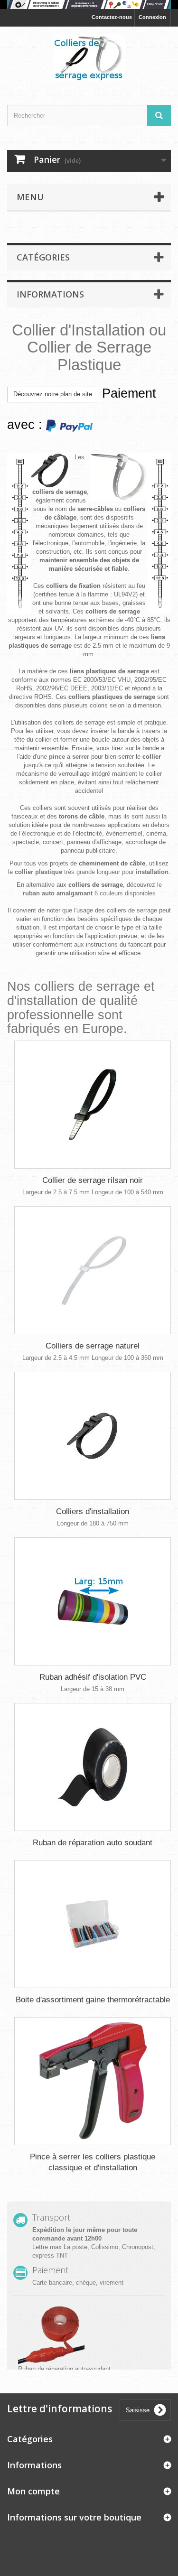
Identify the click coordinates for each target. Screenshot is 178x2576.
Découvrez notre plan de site (53, 394)
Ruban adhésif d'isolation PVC (93, 1677)
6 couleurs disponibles (89, 893)
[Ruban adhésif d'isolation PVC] (93, 1601)
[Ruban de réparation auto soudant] (93, 1767)
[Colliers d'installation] (93, 1436)
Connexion (152, 17)
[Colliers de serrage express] (89, 57)
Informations (50, 294)
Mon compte (33, 2491)
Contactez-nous (112, 17)
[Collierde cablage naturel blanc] (93, 1270)
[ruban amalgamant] (89, 5)
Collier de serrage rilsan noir (93, 1180)
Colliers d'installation (93, 1511)
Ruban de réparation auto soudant (93, 1843)
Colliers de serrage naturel (93, 1346)
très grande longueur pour (92, 872)
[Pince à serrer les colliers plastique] (93, 2081)
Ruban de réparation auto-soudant (64, 2369)
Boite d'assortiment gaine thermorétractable (93, 2000)
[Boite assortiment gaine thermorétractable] (93, 1924)
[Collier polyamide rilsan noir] (93, 1105)
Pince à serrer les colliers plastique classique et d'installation (93, 2162)
